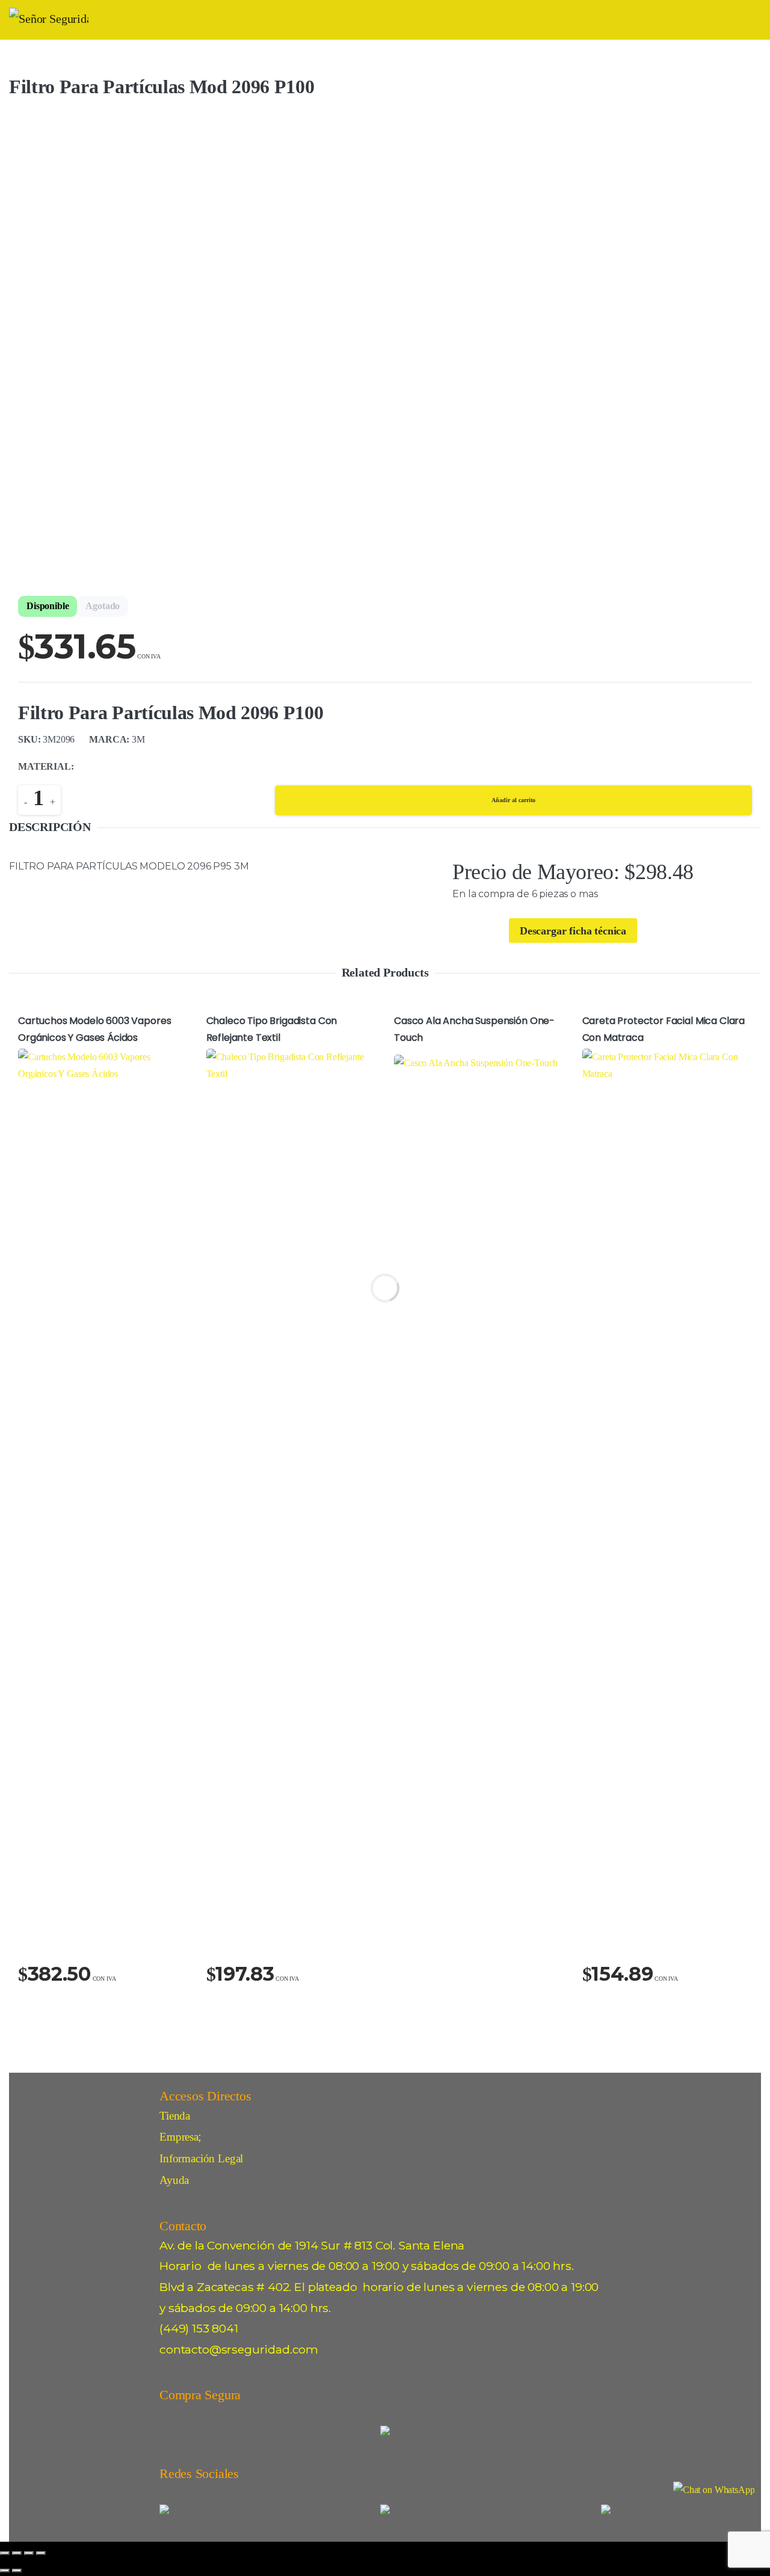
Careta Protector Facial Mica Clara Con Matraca (664, 1029)
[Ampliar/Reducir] (5, 2553)
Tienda (175, 2116)
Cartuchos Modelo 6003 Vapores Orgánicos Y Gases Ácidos (94, 1029)
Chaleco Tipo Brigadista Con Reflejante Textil (272, 1029)
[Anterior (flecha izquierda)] (5, 2571)
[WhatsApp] (714, 2490)
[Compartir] (29, 2553)
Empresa (179, 2137)
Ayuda (174, 2180)
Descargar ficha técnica (573, 931)
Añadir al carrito (513, 800)
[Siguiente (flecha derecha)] (17, 2571)
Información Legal (201, 2158)
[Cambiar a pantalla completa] (17, 2553)
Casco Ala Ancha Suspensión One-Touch (474, 1029)
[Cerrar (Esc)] (41, 2553)
